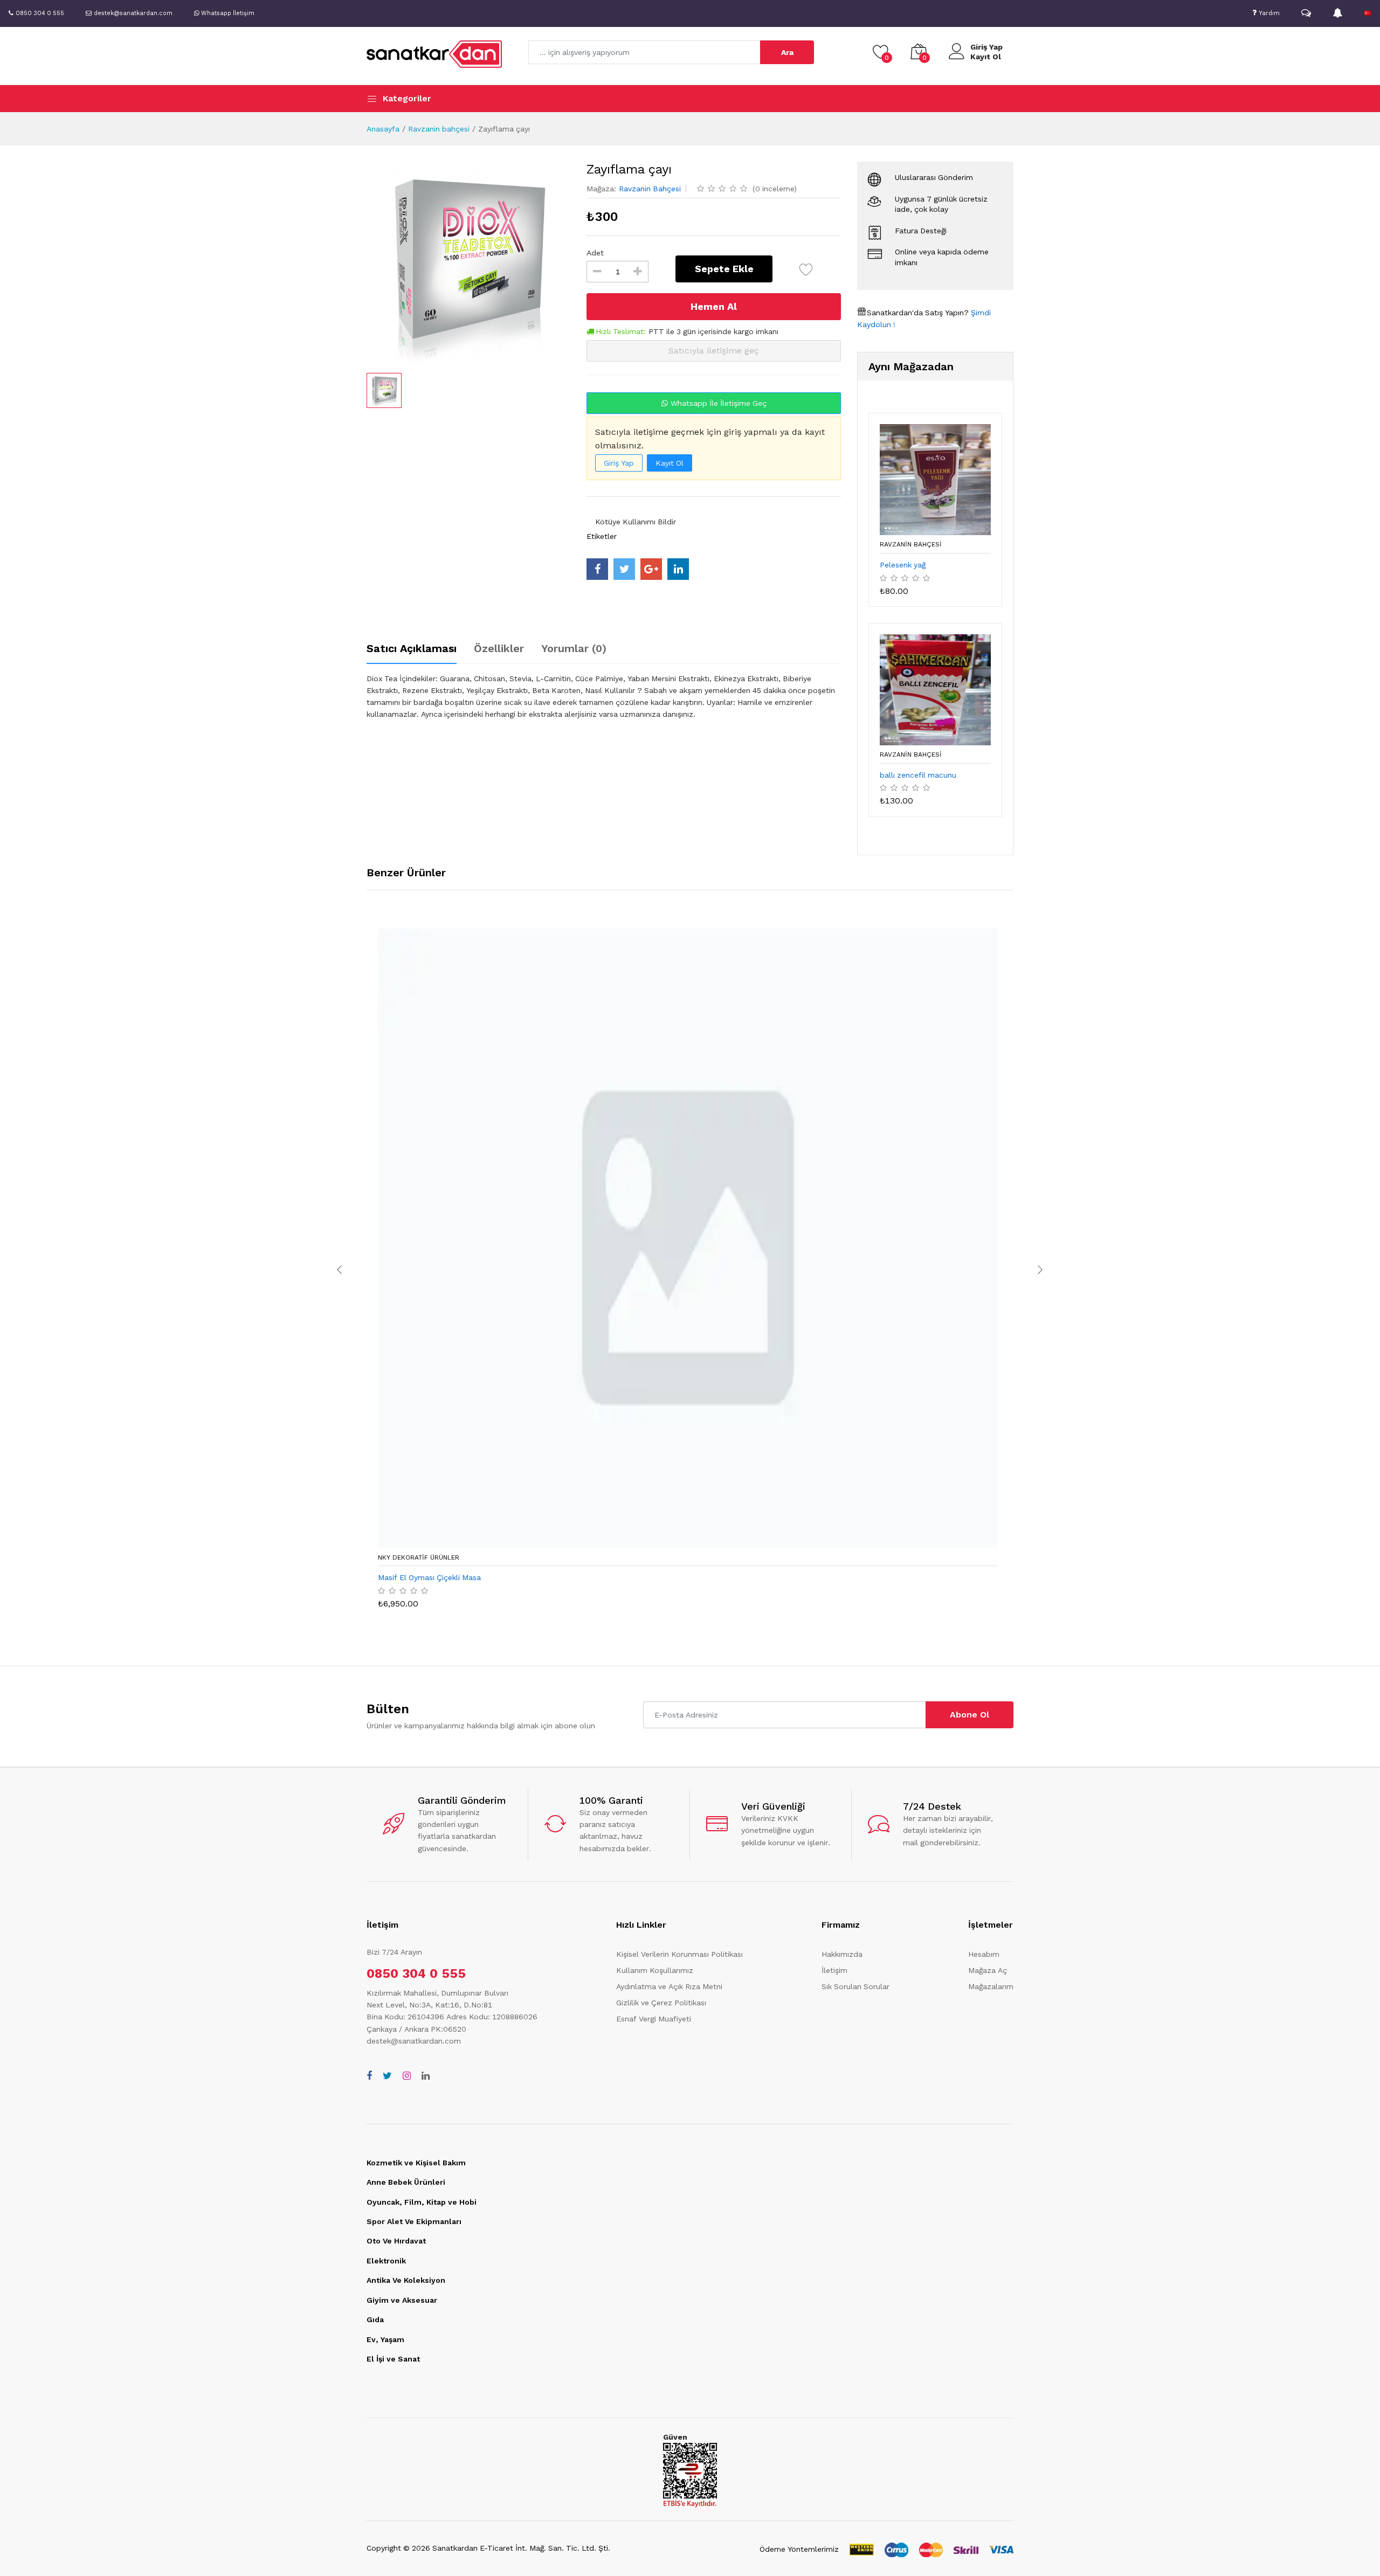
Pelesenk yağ (903, 565)
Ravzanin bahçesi (439, 129)
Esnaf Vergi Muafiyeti (654, 2019)
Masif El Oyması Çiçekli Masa (429, 1577)
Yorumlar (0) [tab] (574, 648)
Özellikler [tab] (499, 648)
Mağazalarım (991, 1986)
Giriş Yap (986, 47)
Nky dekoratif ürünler (419, 1557)
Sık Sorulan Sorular (855, 1986)
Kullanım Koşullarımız (655, 1970)
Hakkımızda (842, 1954)
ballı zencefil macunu (918, 775)
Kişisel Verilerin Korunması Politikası (679, 1954)
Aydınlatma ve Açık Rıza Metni (669, 1986)
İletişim (834, 1970)
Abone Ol (970, 1715)
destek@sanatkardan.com (414, 2041)
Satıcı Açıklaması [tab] (412, 648)
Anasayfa (383, 129)
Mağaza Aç (988, 1970)
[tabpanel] (604, 696)
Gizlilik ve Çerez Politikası (661, 2003)
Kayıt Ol (986, 57)
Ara (787, 52)
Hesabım (984, 1954)
